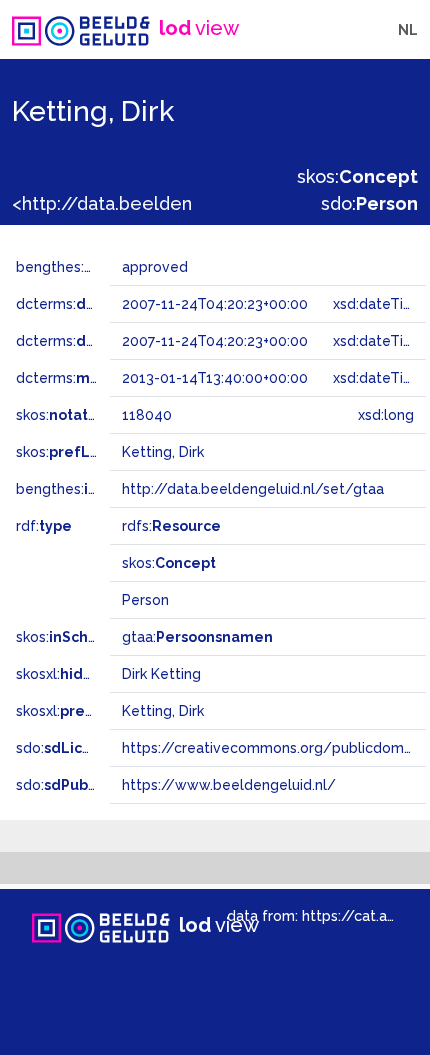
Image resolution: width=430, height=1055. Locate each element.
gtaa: (197, 637)
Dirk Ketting (161, 674)
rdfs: (171, 526)
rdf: (44, 526)
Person (145, 600)
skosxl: (85, 674)
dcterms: (98, 304)
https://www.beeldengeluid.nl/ (229, 785)
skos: (357, 176)
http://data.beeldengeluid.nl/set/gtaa (253, 489)
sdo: (369, 203)
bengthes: (72, 267)
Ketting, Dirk (163, 711)
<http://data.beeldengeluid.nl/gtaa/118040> (203, 203)
